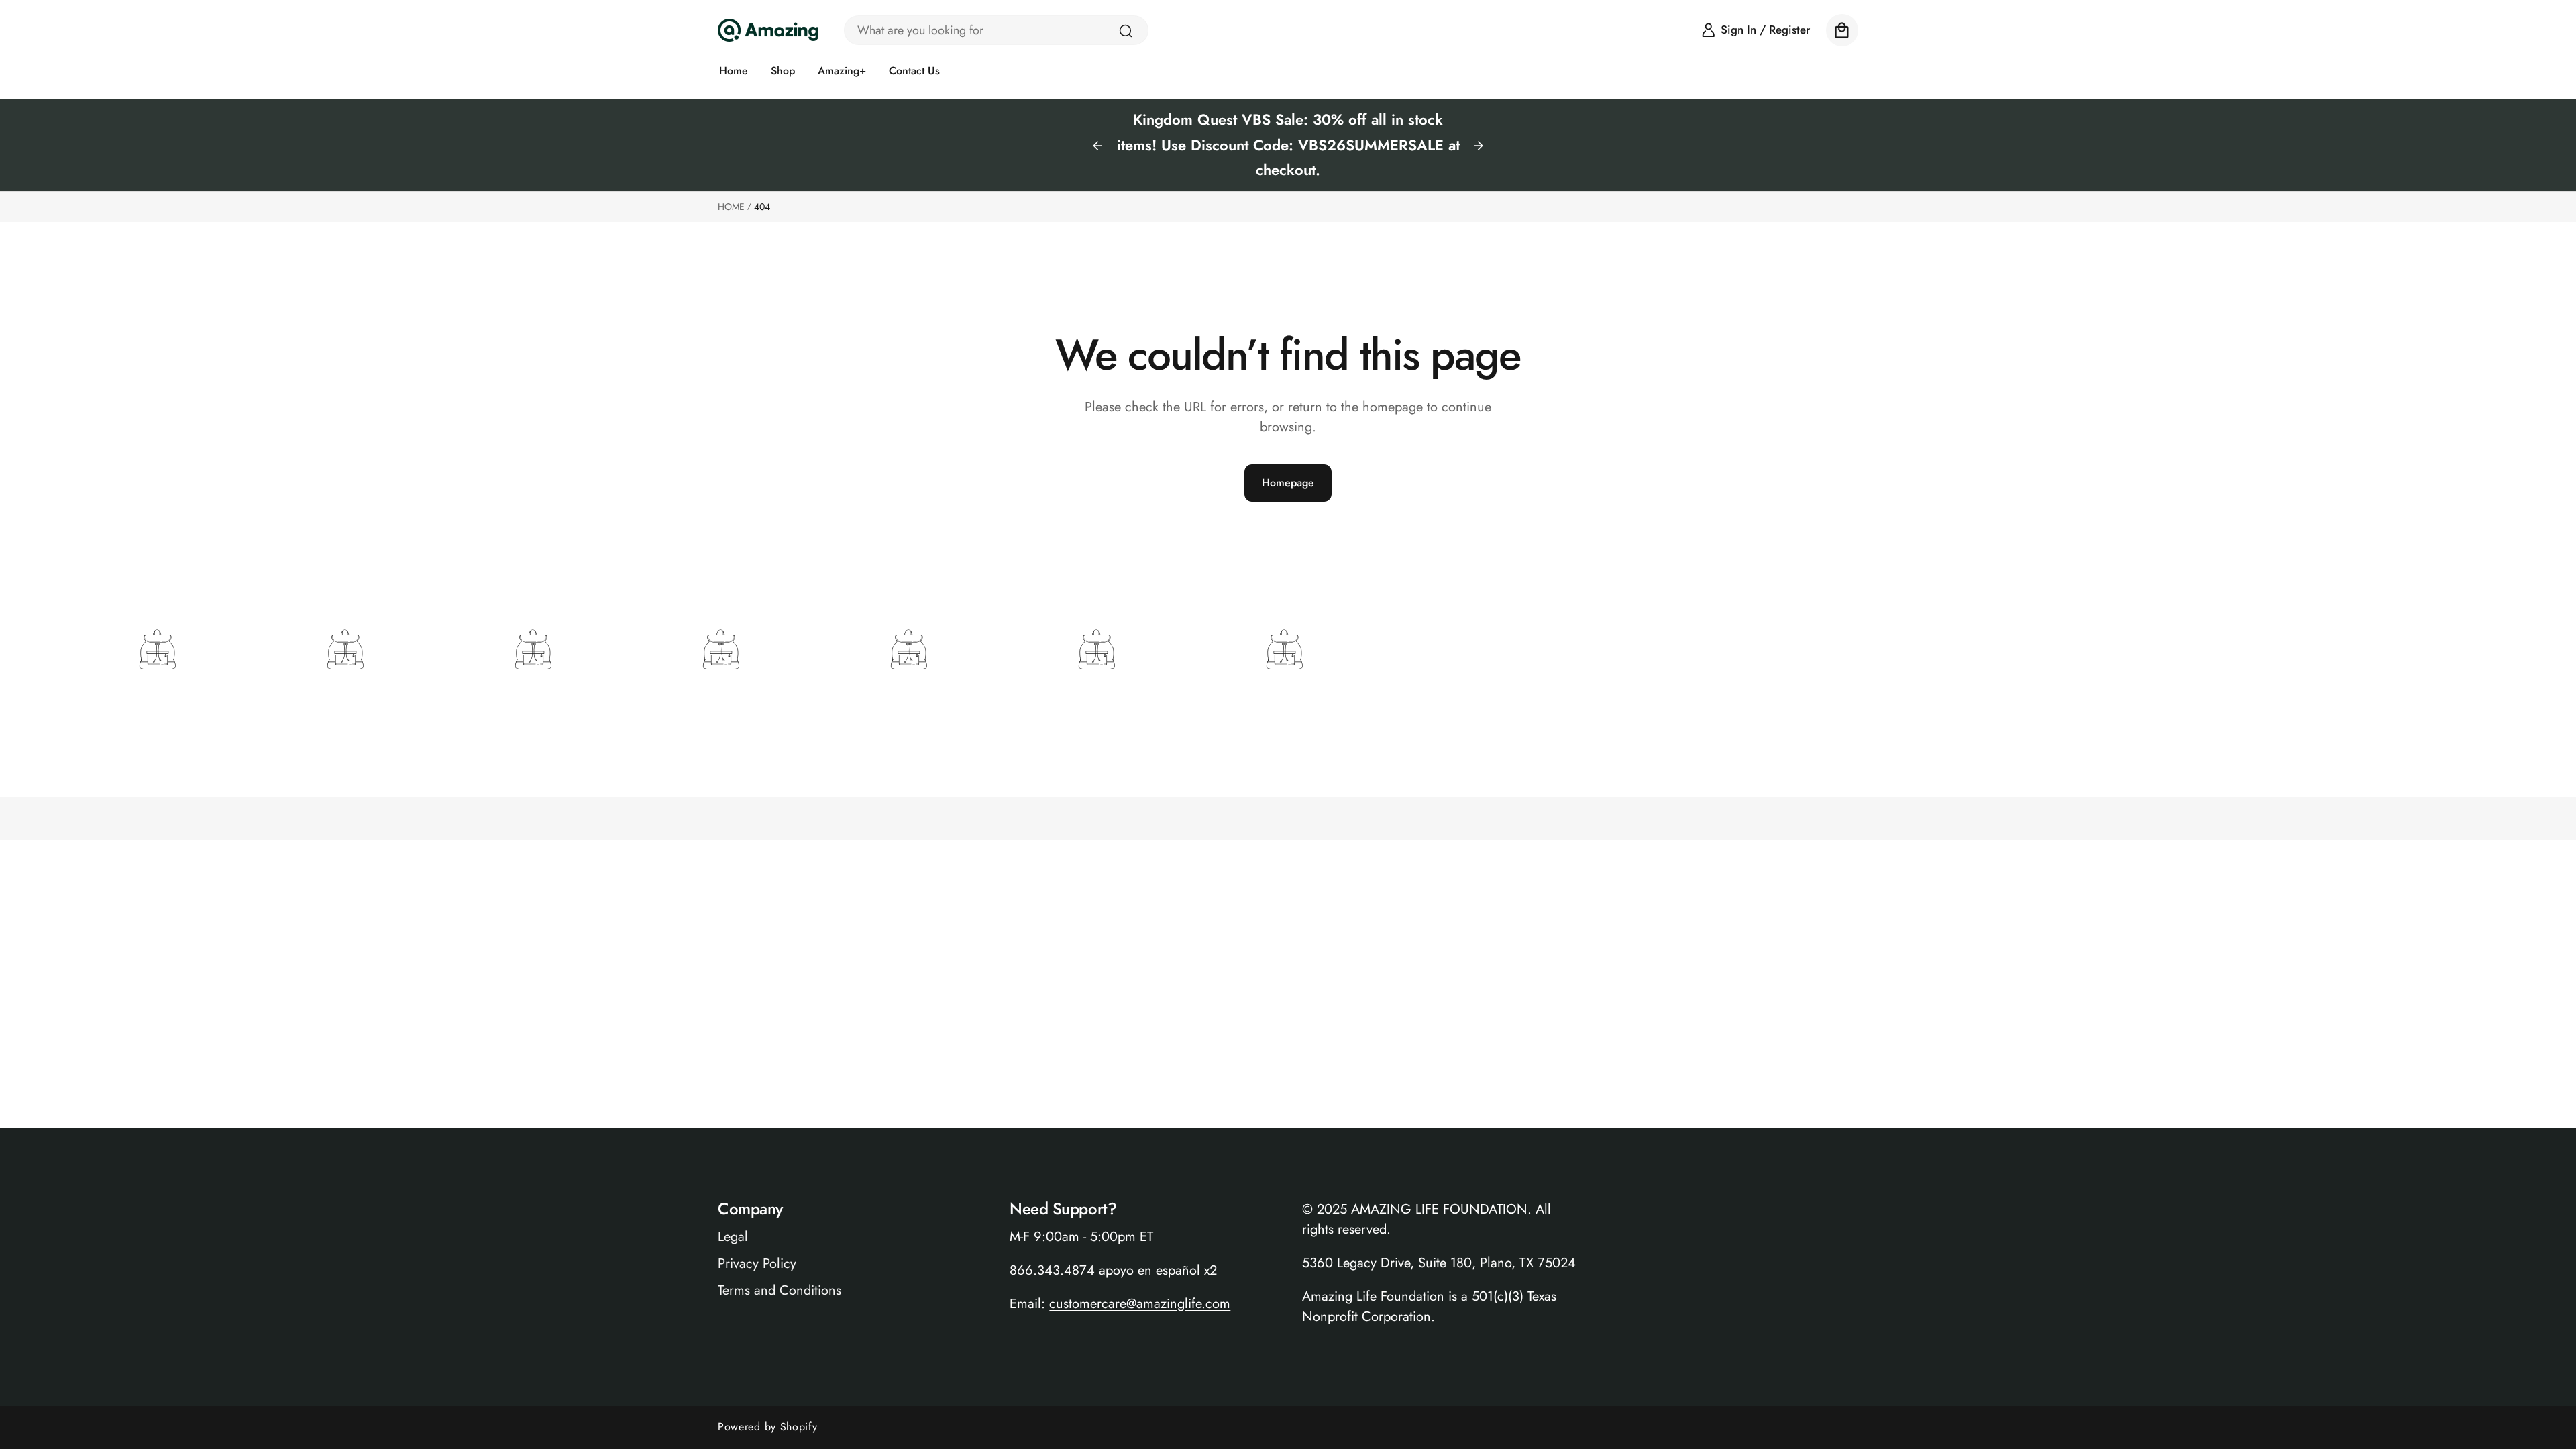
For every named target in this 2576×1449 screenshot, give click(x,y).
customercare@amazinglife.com (1140, 1304)
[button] (1842, 30)
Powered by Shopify (768, 1427)
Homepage (1288, 483)
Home (731, 207)
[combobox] (996, 30)
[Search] (1126, 31)
